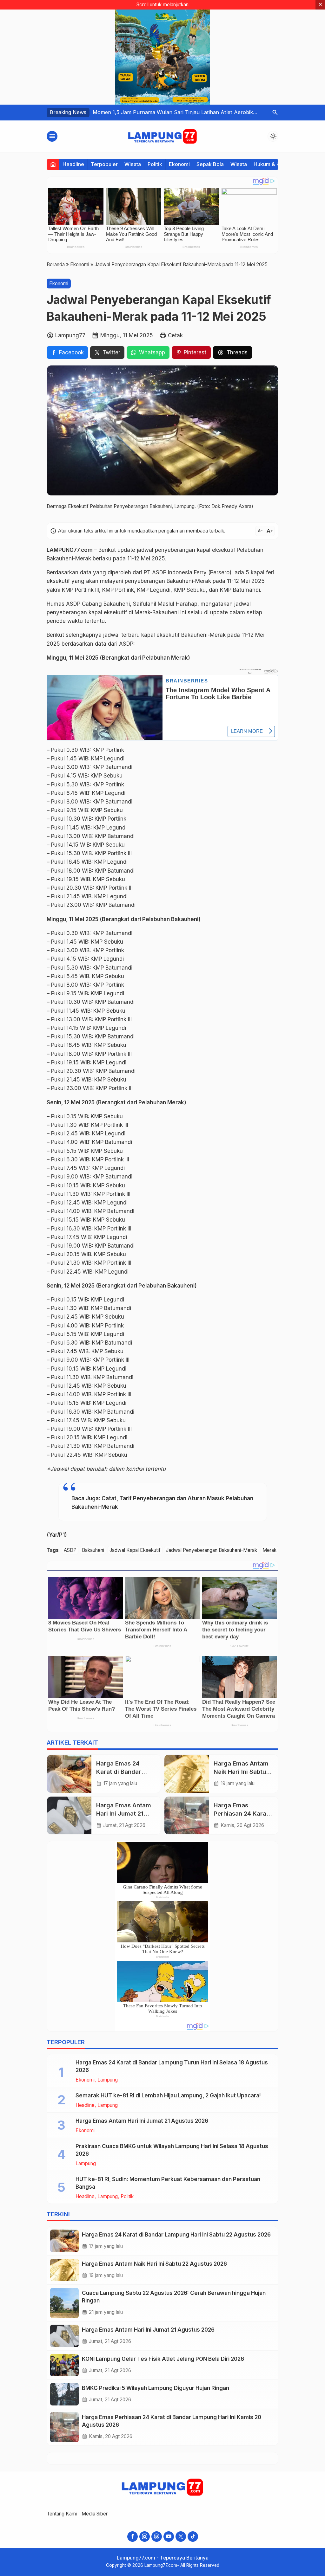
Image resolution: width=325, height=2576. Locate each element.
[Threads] (157, 2537)
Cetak (175, 335)
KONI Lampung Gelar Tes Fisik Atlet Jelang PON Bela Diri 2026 (163, 2359)
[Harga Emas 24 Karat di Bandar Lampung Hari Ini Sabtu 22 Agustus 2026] (69, 1774)
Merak (269, 1550)
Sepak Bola (210, 164)
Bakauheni (93, 1550)
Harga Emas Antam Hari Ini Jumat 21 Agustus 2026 (124, 1814)
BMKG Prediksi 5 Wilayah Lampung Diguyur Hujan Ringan (156, 2388)
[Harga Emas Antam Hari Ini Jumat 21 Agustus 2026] (69, 1816)
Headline (73, 164)
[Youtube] (169, 2537)
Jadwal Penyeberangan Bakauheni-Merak (212, 1550)
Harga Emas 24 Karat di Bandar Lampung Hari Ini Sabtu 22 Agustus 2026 (176, 2235)
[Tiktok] (193, 2537)
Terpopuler (104, 164)
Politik (155, 164)
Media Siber (95, 2514)
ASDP (70, 1550)
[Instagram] (145, 2537)
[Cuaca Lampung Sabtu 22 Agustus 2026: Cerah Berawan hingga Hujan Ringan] (64, 2303)
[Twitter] (181, 2537)
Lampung (108, 2080)
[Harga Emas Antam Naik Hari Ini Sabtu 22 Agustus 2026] (187, 1774)
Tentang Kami (62, 2514)
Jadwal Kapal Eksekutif (135, 1550)
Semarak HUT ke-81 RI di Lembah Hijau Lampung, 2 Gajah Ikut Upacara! (168, 2095)
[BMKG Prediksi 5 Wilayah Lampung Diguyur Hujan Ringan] (64, 2394)
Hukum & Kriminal (275, 164)
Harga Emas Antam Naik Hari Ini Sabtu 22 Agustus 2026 (241, 1772)
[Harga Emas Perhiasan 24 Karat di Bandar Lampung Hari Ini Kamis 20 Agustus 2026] (187, 1816)
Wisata (133, 164)
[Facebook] (133, 2537)
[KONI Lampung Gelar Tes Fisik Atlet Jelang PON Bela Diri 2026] (64, 2365)
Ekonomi (179, 164)
